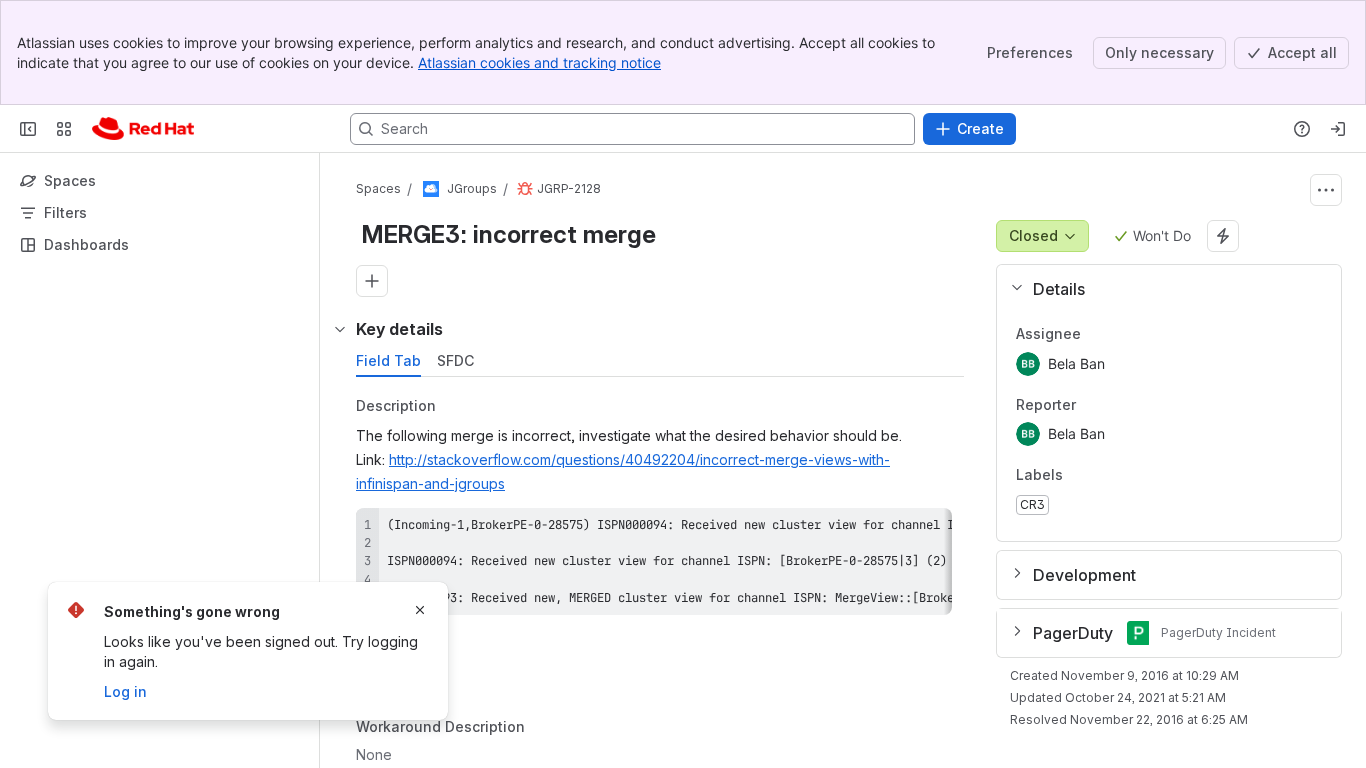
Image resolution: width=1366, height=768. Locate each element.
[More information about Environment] (463, 652)
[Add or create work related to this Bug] (372, 281)
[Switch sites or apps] (64, 129)
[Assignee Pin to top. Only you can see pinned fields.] (1097, 334)
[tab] (388, 361)
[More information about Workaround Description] (545, 728)
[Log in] (1338, 129)
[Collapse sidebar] (28, 129)
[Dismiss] (420, 610)
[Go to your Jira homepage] (143, 129)
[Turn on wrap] (892, 530)
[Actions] (1326, 190)
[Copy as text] (928, 530)
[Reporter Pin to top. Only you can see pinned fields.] (1092, 405)
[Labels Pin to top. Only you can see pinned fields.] (1079, 476)
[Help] (1302, 129)
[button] (1161, 289)
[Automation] (1223, 236)
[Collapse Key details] (340, 329)
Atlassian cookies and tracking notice (539, 62)
